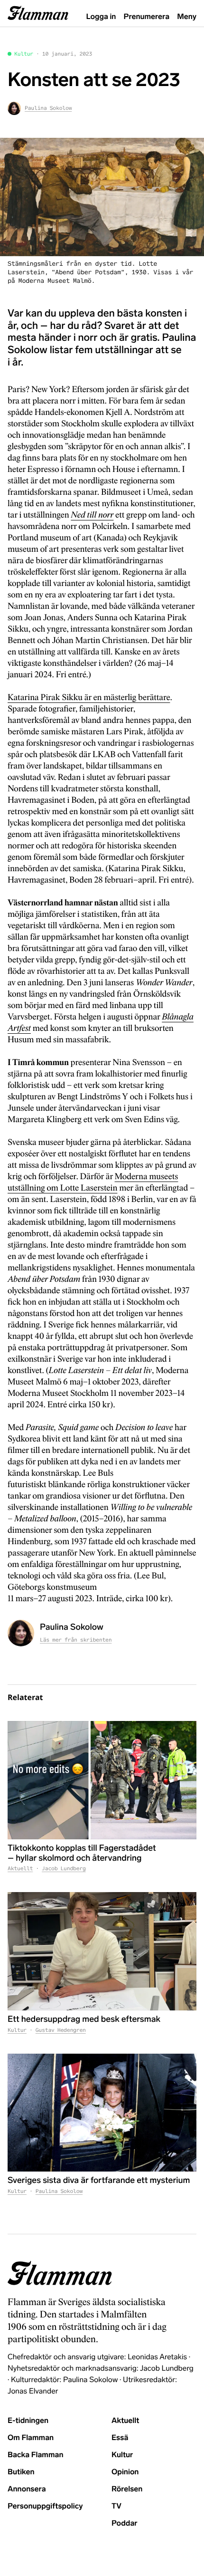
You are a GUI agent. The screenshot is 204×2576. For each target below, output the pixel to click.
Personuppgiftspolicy (45, 2506)
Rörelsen (127, 2489)
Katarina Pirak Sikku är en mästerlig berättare (89, 698)
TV (116, 2506)
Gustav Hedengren (61, 2030)
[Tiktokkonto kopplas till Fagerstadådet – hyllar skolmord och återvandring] (102, 1780)
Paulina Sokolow (59, 2192)
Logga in (101, 17)
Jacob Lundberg (64, 1869)
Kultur (24, 54)
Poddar (125, 2523)
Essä (120, 2438)
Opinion (125, 2472)
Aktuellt (20, 1869)
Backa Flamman (36, 2455)
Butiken (21, 2472)
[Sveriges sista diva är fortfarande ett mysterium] (102, 2113)
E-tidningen (28, 2421)
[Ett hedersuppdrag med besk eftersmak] (102, 1951)
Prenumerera (147, 17)
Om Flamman (31, 2438)
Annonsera (27, 2489)
